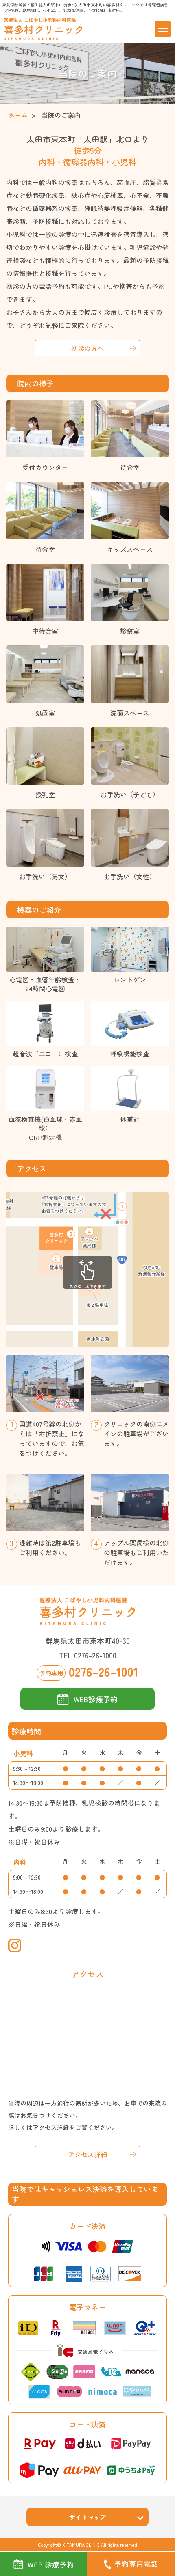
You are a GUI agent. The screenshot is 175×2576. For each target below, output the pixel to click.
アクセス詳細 (87, 2154)
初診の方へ (87, 348)
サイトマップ (87, 2517)
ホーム (18, 115)
